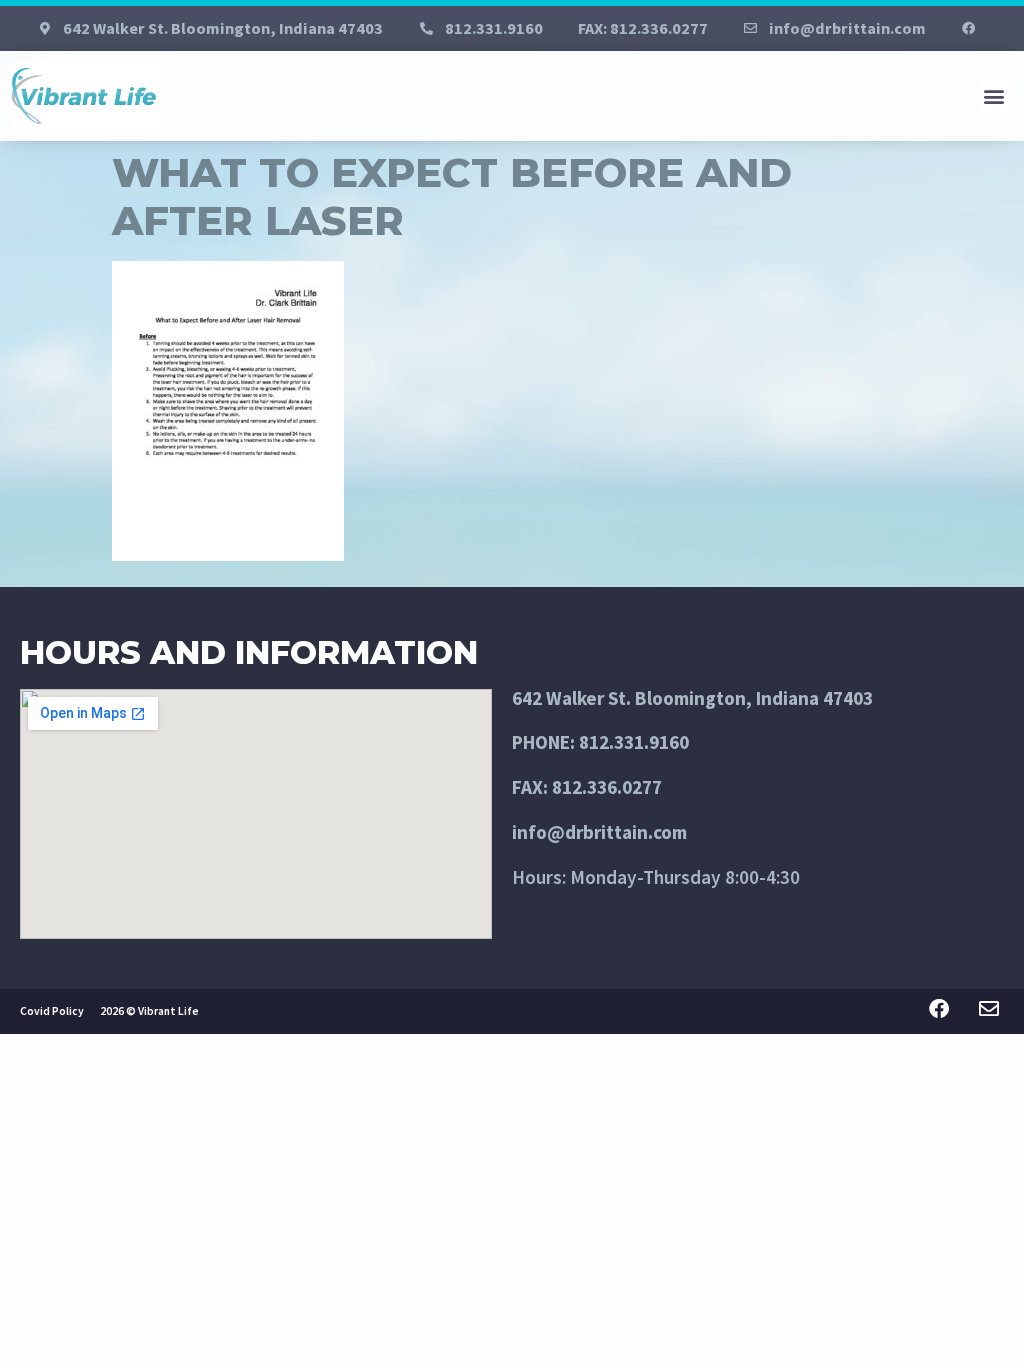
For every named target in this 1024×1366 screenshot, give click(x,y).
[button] (994, 95)
